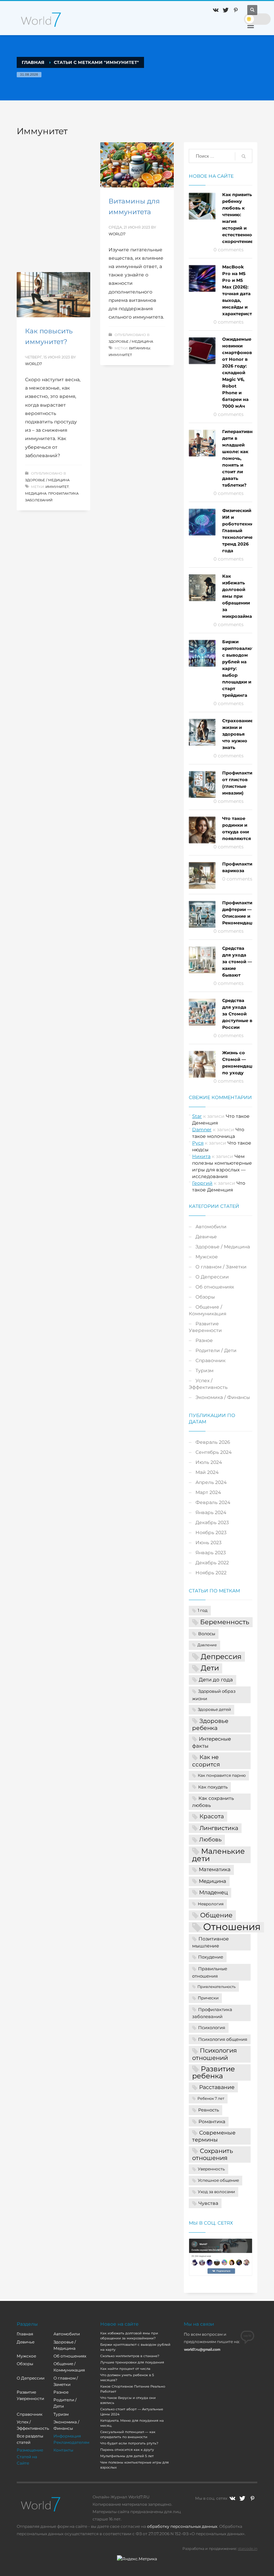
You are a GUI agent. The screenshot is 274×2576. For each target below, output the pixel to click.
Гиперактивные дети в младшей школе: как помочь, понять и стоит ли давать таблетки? (241, 458)
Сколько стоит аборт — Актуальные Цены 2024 (132, 2412)
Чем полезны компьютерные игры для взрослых (134, 2465)
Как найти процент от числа (125, 2369)
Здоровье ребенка (210, 1724)
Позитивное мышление (211, 1942)
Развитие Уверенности (205, 1327)
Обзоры (205, 1297)
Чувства (208, 2203)
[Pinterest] (236, 10)
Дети (210, 1668)
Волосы (207, 1634)
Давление (207, 1645)
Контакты (63, 2450)
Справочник (211, 1360)
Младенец (214, 1892)
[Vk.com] (216, 10)
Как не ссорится (206, 1761)
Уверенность (211, 2169)
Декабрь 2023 (212, 1522)
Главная (25, 2334)
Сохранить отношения (213, 2154)
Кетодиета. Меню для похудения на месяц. (132, 2423)
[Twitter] (226, 10)
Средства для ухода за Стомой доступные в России (237, 1014)
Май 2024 (207, 1472)
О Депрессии (212, 1277)
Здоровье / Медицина (131, 342)
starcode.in (248, 2549)
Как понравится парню (222, 1775)
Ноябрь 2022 (211, 1573)
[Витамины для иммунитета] (137, 165)
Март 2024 (208, 1492)
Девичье (206, 1237)
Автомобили (211, 1227)
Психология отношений (215, 2054)
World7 (117, 234)
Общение (216, 1915)
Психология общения (223, 2039)
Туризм (204, 1370)
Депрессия (221, 1656)
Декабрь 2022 (212, 1563)
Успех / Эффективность (208, 1384)
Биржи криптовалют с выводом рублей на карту (135, 2347)
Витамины (140, 348)
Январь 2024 (211, 1512)
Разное (204, 1340)
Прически (208, 1998)
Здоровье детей (214, 1710)
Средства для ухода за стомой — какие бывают (237, 962)
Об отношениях (215, 1287)
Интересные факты (212, 1742)
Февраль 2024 (213, 1502)
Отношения (232, 1927)
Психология (212, 2027)
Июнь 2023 (209, 1543)
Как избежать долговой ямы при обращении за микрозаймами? (242, 596)
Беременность (225, 1622)
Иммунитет (120, 355)
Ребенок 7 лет (211, 2099)
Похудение (211, 1957)
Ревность (209, 2110)
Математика (215, 1869)
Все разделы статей (30, 2439)
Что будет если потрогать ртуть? (129, 2443)
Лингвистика (219, 1828)
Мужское (207, 1257)
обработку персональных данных (182, 2526)
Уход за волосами (216, 2192)
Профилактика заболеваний (212, 2013)
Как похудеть (213, 1787)
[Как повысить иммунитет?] (53, 295)
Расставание (217, 2087)
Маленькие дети (219, 1855)
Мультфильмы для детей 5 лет (127, 2456)
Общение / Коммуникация (208, 1310)
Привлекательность (217, 1987)
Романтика (212, 2122)
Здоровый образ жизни (214, 1695)
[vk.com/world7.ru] (232, 2498)
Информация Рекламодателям (71, 2439)
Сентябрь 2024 (214, 1452)
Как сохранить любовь (213, 1802)
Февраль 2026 (213, 1442)
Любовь (210, 1839)
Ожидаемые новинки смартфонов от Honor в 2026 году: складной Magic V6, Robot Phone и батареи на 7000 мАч (237, 372)
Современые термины (214, 2136)
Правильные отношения (210, 1972)
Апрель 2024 (211, 1482)
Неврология (211, 1904)
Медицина (36, 493)
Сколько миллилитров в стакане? (130, 2356)
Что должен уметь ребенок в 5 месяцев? (127, 2378)
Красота (212, 1816)
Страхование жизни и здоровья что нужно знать (238, 734)
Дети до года (216, 1680)
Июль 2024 (209, 1462)
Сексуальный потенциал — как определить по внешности (128, 2434)
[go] (244, 156)
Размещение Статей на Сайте (30, 2456)
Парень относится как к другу (127, 2450)
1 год (203, 1610)
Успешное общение (218, 2180)
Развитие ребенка (214, 2072)
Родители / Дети (216, 1350)
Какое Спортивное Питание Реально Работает (133, 2389)
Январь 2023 (211, 1553)
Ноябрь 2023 (211, 1532)
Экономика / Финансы (223, 1397)
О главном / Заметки (221, 1267)
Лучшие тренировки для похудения (132, 2362)
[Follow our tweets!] (242, 2498)
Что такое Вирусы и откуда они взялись (128, 2400)
